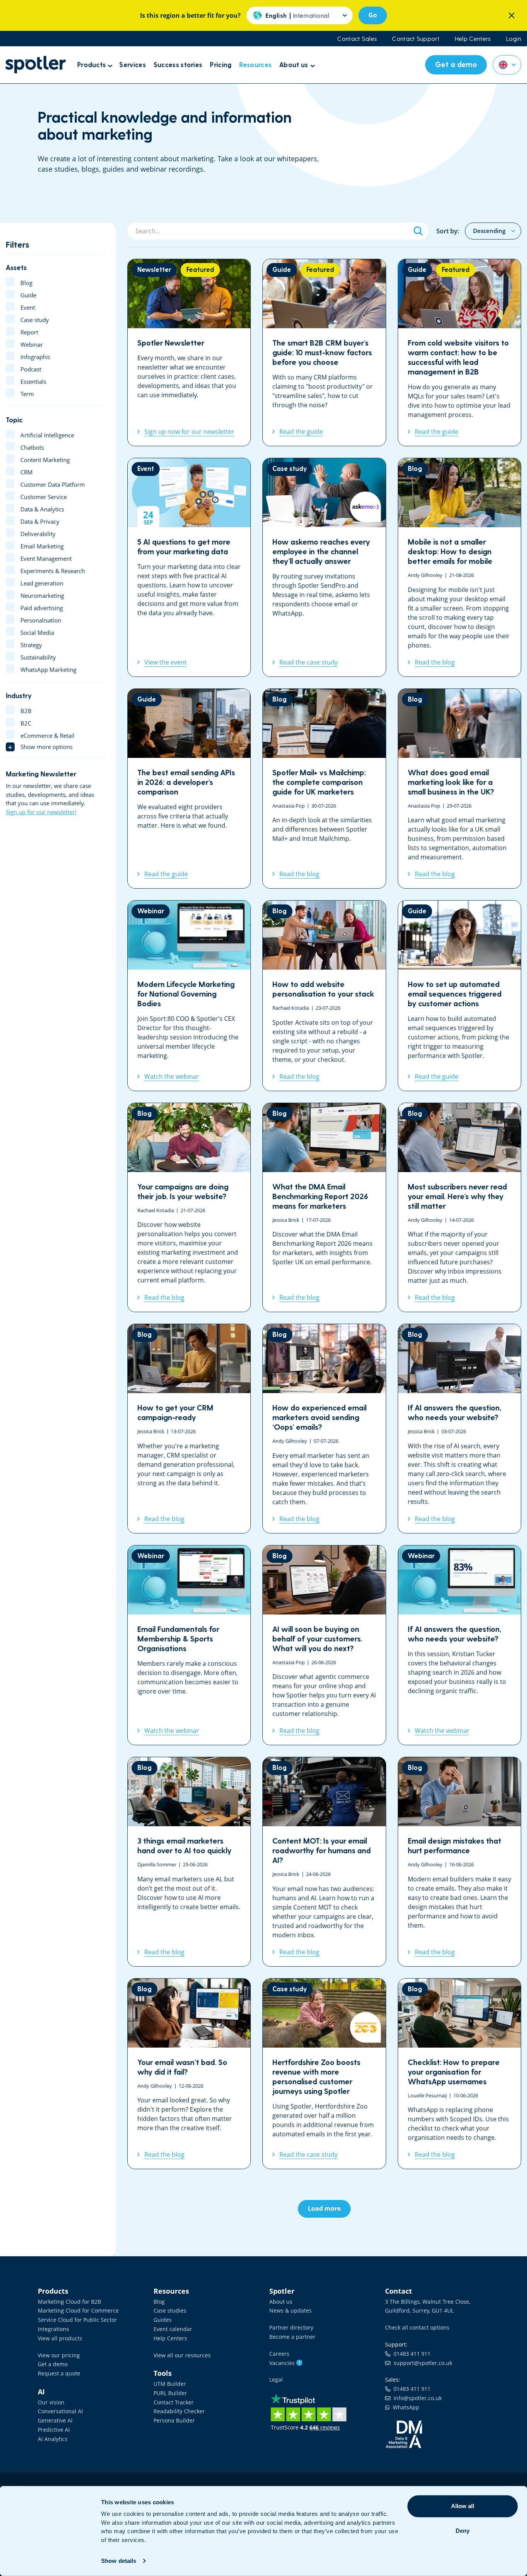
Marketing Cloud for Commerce (78, 2310)
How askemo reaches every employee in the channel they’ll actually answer (324, 567)
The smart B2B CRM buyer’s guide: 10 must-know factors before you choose (324, 353)
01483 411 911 (410, 2354)
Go (373, 15)
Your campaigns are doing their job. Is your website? (189, 1208)
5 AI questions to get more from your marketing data (189, 567)
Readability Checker (179, 2411)
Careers (279, 2354)
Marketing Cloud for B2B (69, 2302)
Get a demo (53, 2364)
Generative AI (55, 2420)
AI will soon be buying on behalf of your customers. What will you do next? (324, 1645)
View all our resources (182, 2355)
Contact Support (416, 39)
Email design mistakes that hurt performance (459, 1862)
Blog (159, 2302)
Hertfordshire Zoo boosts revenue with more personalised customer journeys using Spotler (324, 2074)
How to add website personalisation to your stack (324, 996)
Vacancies (285, 2363)
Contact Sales (357, 39)
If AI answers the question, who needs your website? (459, 1429)
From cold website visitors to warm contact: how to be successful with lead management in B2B (459, 353)
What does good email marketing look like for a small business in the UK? (459, 789)
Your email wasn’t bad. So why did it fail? (189, 2074)
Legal (276, 2379)
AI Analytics (53, 2439)
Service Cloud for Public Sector (77, 2320)
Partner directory (291, 2327)
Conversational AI (60, 2411)
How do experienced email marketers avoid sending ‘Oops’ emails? (324, 1429)
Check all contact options (417, 2327)
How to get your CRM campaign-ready (189, 1429)
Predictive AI (54, 2430)
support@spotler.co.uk (421, 2363)
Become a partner (292, 2337)
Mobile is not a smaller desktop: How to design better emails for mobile (459, 567)
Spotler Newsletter (189, 353)
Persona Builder (174, 2420)
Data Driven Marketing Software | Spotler (35, 65)
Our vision (51, 2402)
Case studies (170, 2310)
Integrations (53, 2329)
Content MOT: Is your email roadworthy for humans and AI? (324, 1862)
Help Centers (473, 39)
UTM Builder (170, 2384)
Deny (463, 2531)
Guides (163, 2320)
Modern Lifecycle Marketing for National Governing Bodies (189, 996)
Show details (119, 2561)
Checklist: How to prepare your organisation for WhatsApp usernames (459, 2074)
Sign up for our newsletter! (41, 812)
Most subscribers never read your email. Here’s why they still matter (459, 1208)
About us (281, 2302)
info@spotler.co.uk (416, 2398)
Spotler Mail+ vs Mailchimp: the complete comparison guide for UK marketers (324, 789)
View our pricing (59, 2355)
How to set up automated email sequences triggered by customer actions (459, 996)
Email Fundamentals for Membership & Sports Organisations (189, 1645)
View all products (60, 2338)
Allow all (463, 2506)
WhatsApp (405, 2407)
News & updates (291, 2310)
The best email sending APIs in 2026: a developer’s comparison (189, 789)
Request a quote (59, 2373)
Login (514, 39)
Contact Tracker (174, 2402)
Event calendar (173, 2329)
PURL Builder (170, 2393)
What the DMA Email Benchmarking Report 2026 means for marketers (324, 1208)
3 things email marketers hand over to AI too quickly (189, 1862)
